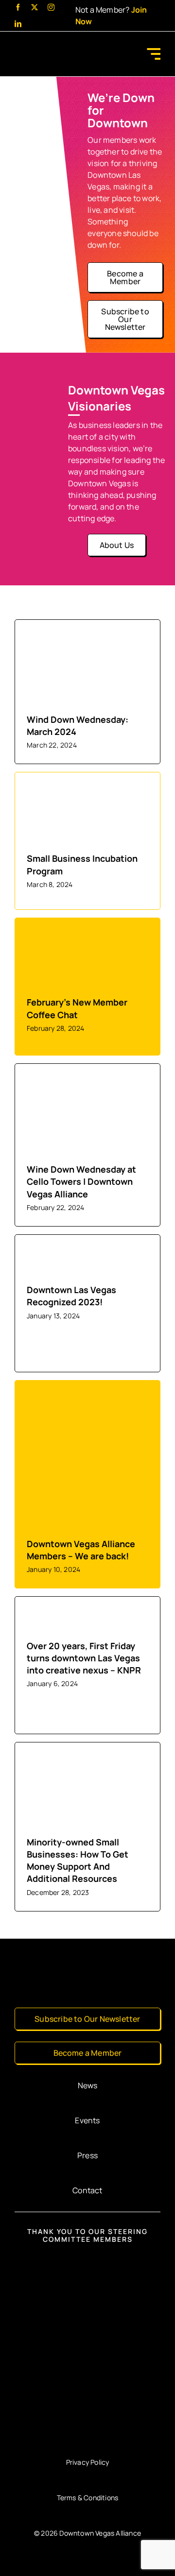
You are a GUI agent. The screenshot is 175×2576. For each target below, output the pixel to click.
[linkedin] (18, 24)
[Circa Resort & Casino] (87, 2371)
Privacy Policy (88, 2462)
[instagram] (51, 7)
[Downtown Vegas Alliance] (51, 46)
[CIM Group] (88, 2263)
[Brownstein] (87, 2427)
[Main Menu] (153, 54)
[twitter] (35, 7)
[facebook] (18, 7)
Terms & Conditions (88, 2498)
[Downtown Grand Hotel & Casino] (87, 2316)
